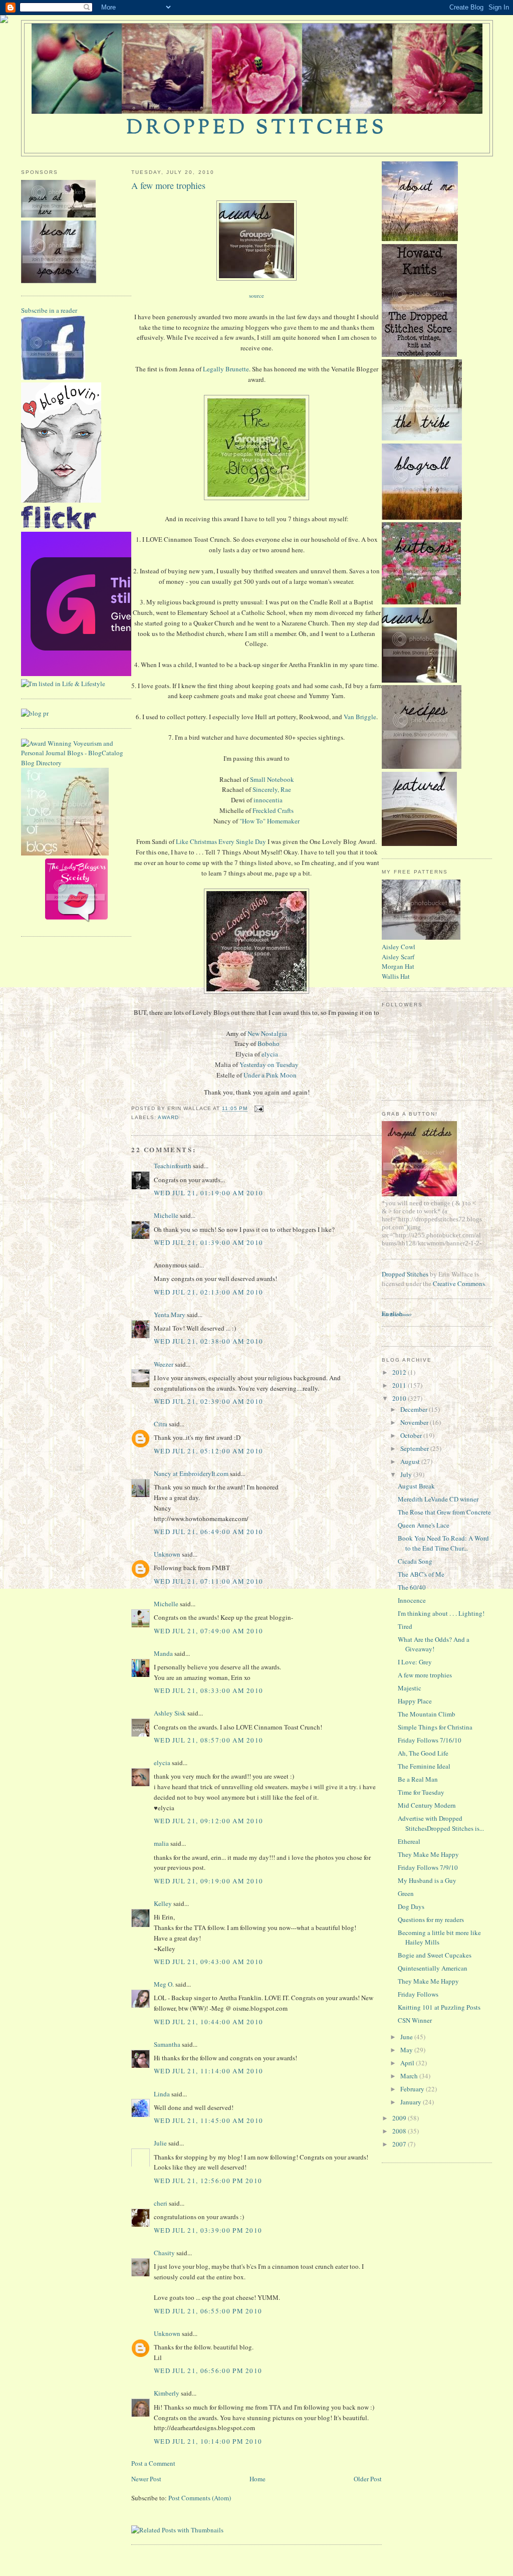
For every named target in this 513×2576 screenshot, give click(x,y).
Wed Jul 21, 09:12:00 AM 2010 (208, 1821)
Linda (162, 2094)
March (410, 2076)
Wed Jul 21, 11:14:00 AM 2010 (208, 2071)
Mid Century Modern (427, 1805)
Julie (160, 2143)
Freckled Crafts (273, 810)
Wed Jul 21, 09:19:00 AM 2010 (208, 1881)
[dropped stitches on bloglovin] (61, 500)
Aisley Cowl (399, 947)
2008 (400, 2131)
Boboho (269, 1043)
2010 (400, 1398)
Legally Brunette (226, 369)
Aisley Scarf (398, 957)
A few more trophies (168, 185)
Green (406, 1893)
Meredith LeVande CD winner (438, 1499)
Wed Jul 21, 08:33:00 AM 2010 (208, 1690)
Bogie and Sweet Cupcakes (435, 1955)
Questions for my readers (431, 1919)
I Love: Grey (415, 1662)
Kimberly (167, 2393)
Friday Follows (418, 1994)
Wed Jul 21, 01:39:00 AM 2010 (208, 1242)
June (407, 2037)
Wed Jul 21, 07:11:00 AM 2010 (208, 1581)
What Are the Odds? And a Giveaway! (434, 1644)
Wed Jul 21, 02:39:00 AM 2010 (208, 1401)
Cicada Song (415, 1561)
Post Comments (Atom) (200, 2498)
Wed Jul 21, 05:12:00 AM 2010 (208, 1451)
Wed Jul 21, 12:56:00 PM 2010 (208, 2181)
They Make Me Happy (428, 1854)
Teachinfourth (173, 1166)
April (408, 2063)
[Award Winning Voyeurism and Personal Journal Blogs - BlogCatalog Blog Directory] (76, 763)
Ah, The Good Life (423, 1753)
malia (161, 1843)
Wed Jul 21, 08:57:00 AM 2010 (208, 1740)
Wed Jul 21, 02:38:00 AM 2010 (208, 1341)
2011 (400, 1385)
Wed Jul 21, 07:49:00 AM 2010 (208, 1631)
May (407, 2050)
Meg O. (164, 1984)
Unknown (167, 1554)
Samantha (167, 2044)
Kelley (163, 1903)
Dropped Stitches (405, 1274)
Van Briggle (360, 717)
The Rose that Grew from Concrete (444, 1512)
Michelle (166, 1215)
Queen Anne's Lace (424, 1525)
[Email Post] (258, 1109)
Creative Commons (459, 1283)
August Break (416, 1486)
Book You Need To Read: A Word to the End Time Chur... (443, 1543)
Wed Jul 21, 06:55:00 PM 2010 (208, 2311)
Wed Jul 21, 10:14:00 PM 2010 (208, 2441)
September (415, 1448)
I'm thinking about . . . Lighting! (441, 1613)
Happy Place (415, 1701)
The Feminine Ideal (424, 1766)
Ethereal (409, 1841)
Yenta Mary (170, 1315)
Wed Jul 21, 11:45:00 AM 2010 (208, 2120)
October (412, 1435)
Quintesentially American (433, 1968)
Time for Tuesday (421, 1792)
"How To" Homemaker (270, 821)
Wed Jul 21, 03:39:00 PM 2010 (208, 2230)
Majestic (410, 1688)
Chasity (164, 2253)
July (407, 1474)
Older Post (368, 2479)
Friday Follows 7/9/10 (428, 1867)
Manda (163, 1653)
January (412, 2102)
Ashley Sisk (170, 1713)
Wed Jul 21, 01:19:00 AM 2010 (208, 1193)
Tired (405, 1626)
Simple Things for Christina (435, 1727)
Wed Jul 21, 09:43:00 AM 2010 (208, 1962)
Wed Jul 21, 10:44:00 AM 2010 (208, 2022)
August (411, 1461)
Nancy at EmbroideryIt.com (191, 1473)
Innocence (412, 1600)
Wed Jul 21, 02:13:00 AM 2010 (208, 1292)
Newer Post (146, 2479)
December (415, 1409)
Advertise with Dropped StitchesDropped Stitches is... (441, 1823)
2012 (400, 1372)
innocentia (268, 800)
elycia (270, 1054)
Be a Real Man (418, 1779)
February (413, 2089)
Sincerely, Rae (272, 789)
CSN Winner (415, 2020)
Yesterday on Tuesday (269, 1064)
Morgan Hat (398, 966)
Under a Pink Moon (270, 1075)
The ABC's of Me (421, 1574)
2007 (400, 2144)
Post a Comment (153, 2463)
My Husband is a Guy (427, 1880)
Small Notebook (272, 779)
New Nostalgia (267, 1033)
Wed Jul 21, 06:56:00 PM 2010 (208, 2371)
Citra (161, 1424)
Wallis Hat (396, 976)
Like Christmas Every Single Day (221, 841)
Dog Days (411, 1906)
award (168, 1117)
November (415, 1422)
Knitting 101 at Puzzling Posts (439, 2007)
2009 (400, 2118)
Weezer (164, 1364)
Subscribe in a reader (49, 310)
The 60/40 (412, 1587)
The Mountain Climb (427, 1714)
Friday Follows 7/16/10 (430, 1740)
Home (258, 2479)
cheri (161, 2203)
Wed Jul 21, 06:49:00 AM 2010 (208, 1532)
